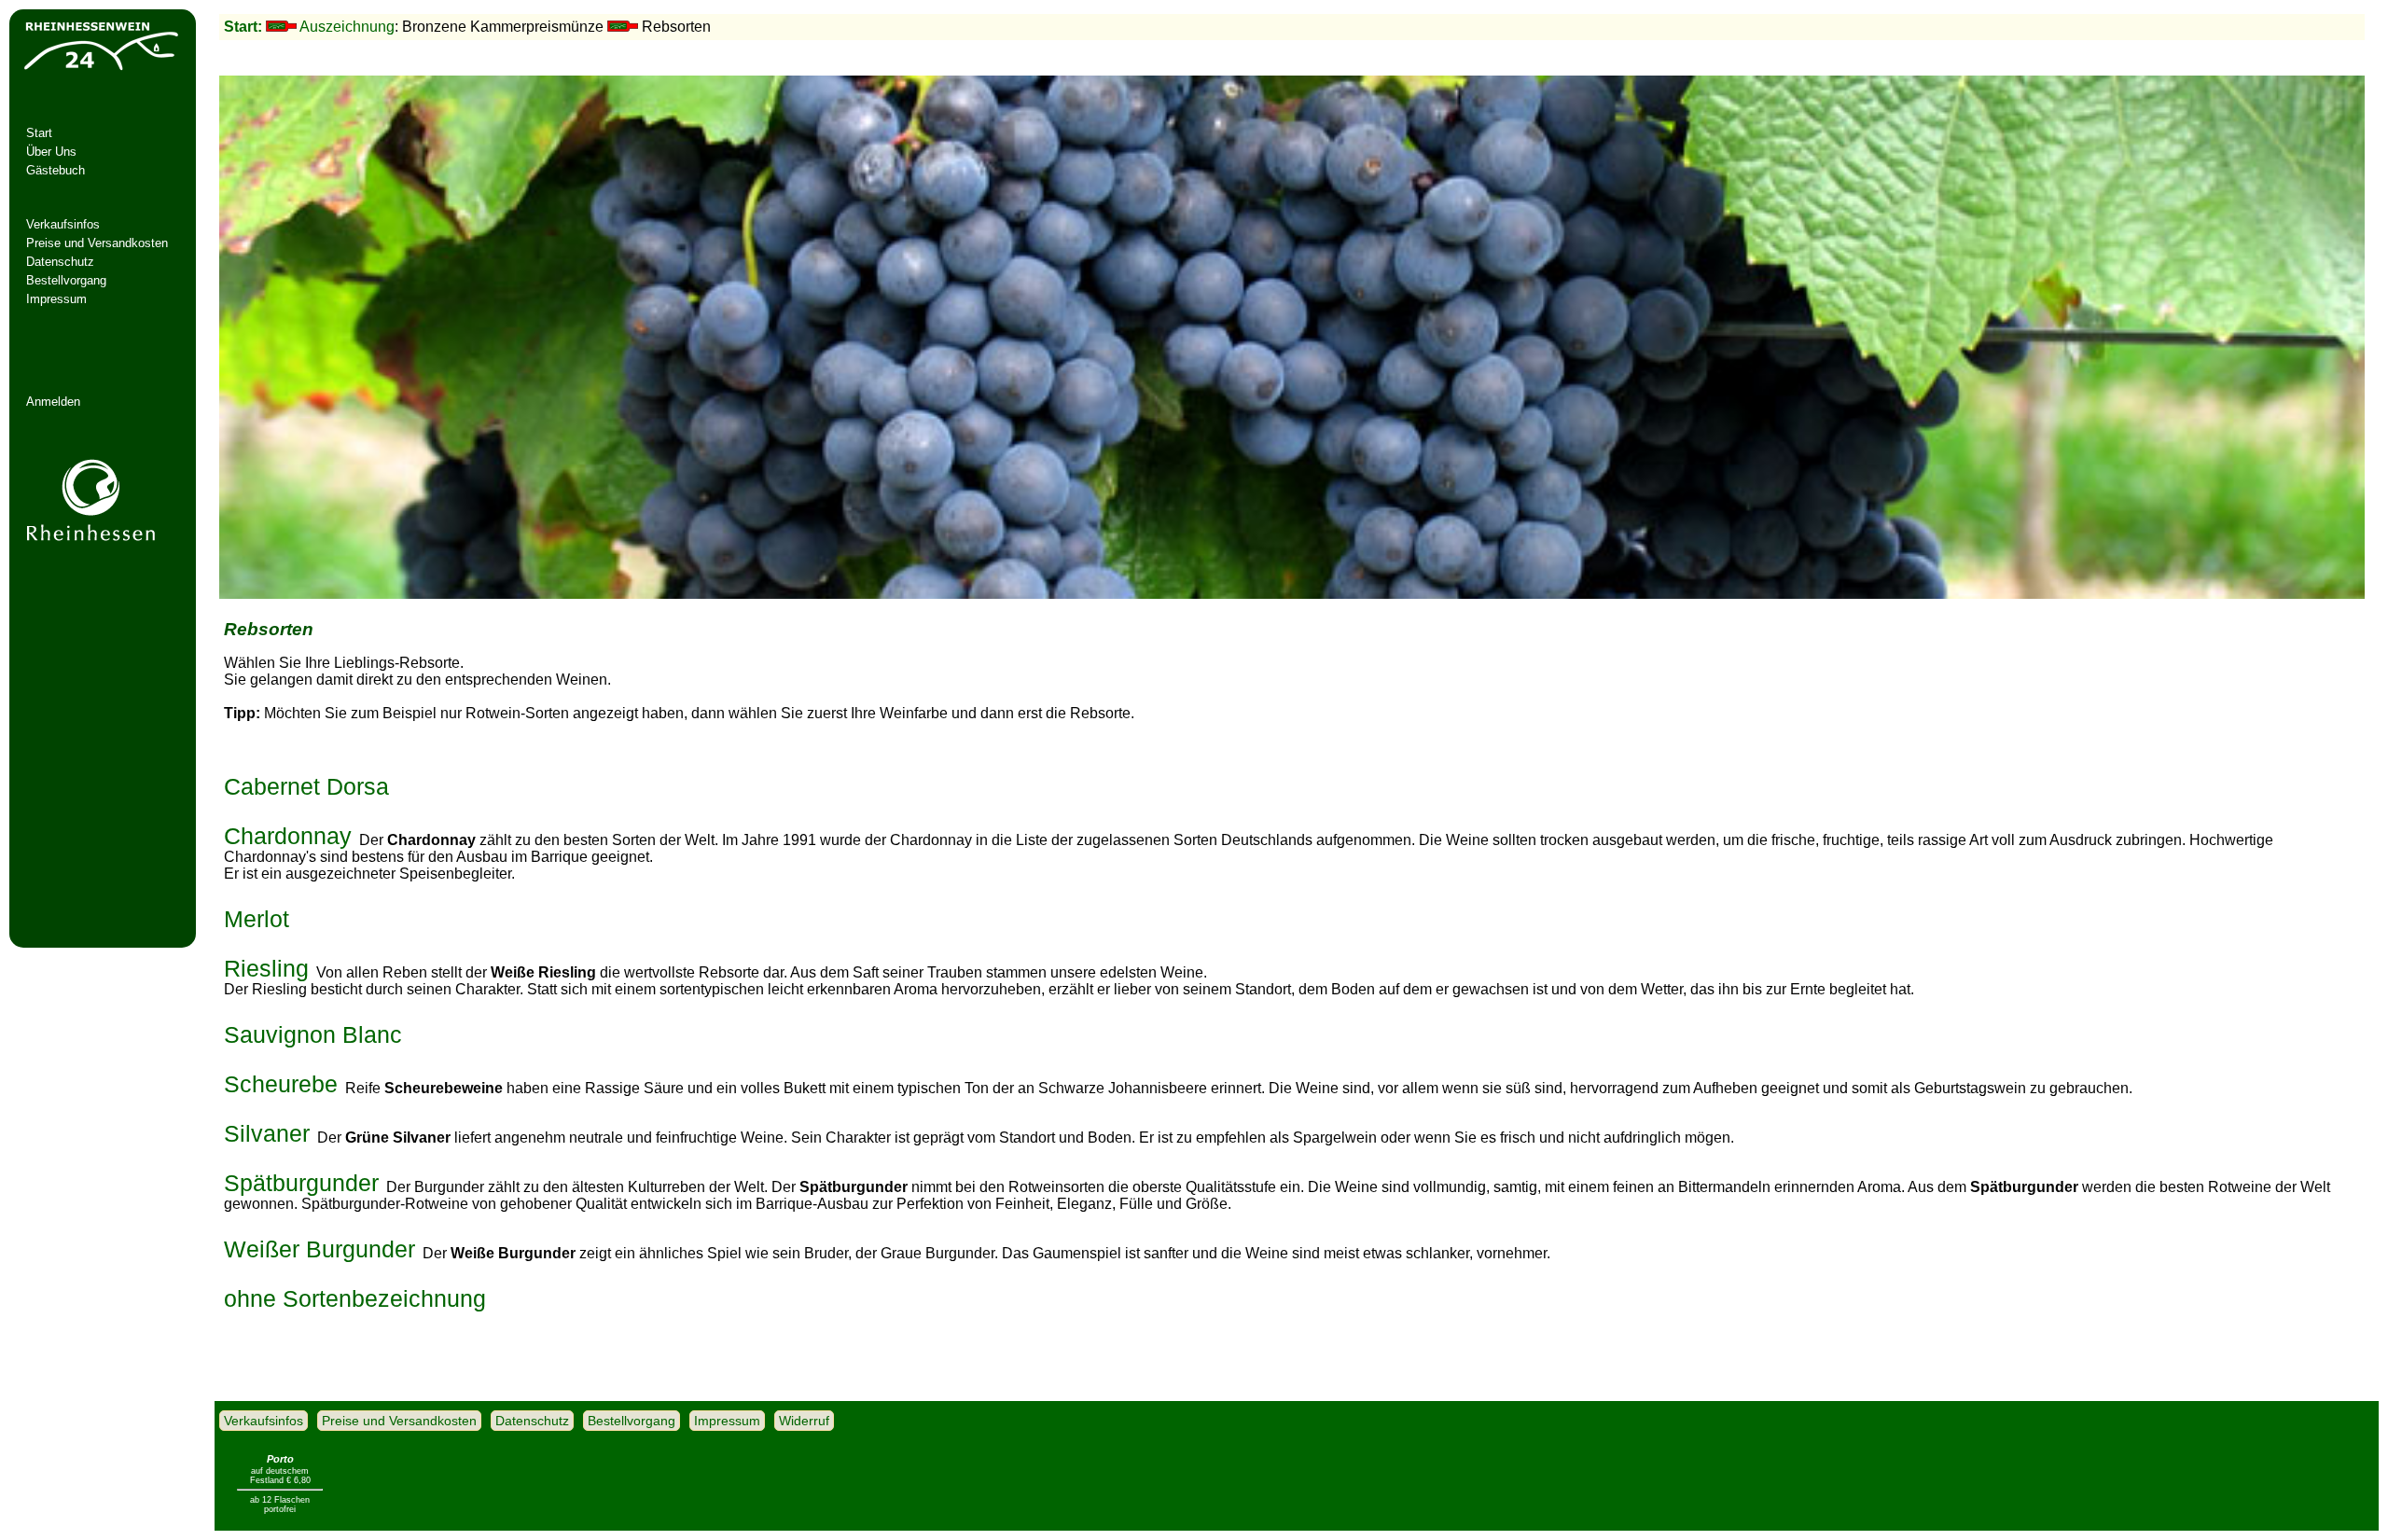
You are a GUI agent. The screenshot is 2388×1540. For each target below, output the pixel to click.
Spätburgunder (301, 1175)
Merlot (257, 911)
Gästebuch (56, 170)
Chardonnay (288, 828)
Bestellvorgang (66, 280)
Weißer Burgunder (319, 1242)
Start (39, 133)
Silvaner (267, 1126)
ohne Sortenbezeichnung (355, 1291)
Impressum (56, 299)
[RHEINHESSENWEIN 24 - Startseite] (100, 70)
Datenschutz (60, 262)
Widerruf (804, 1421)
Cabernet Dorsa (306, 779)
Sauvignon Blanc (313, 1027)
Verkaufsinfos (63, 224)
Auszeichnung (347, 27)
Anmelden (53, 402)
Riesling (266, 961)
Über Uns (51, 152)
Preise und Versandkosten (97, 243)
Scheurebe (281, 1076)
